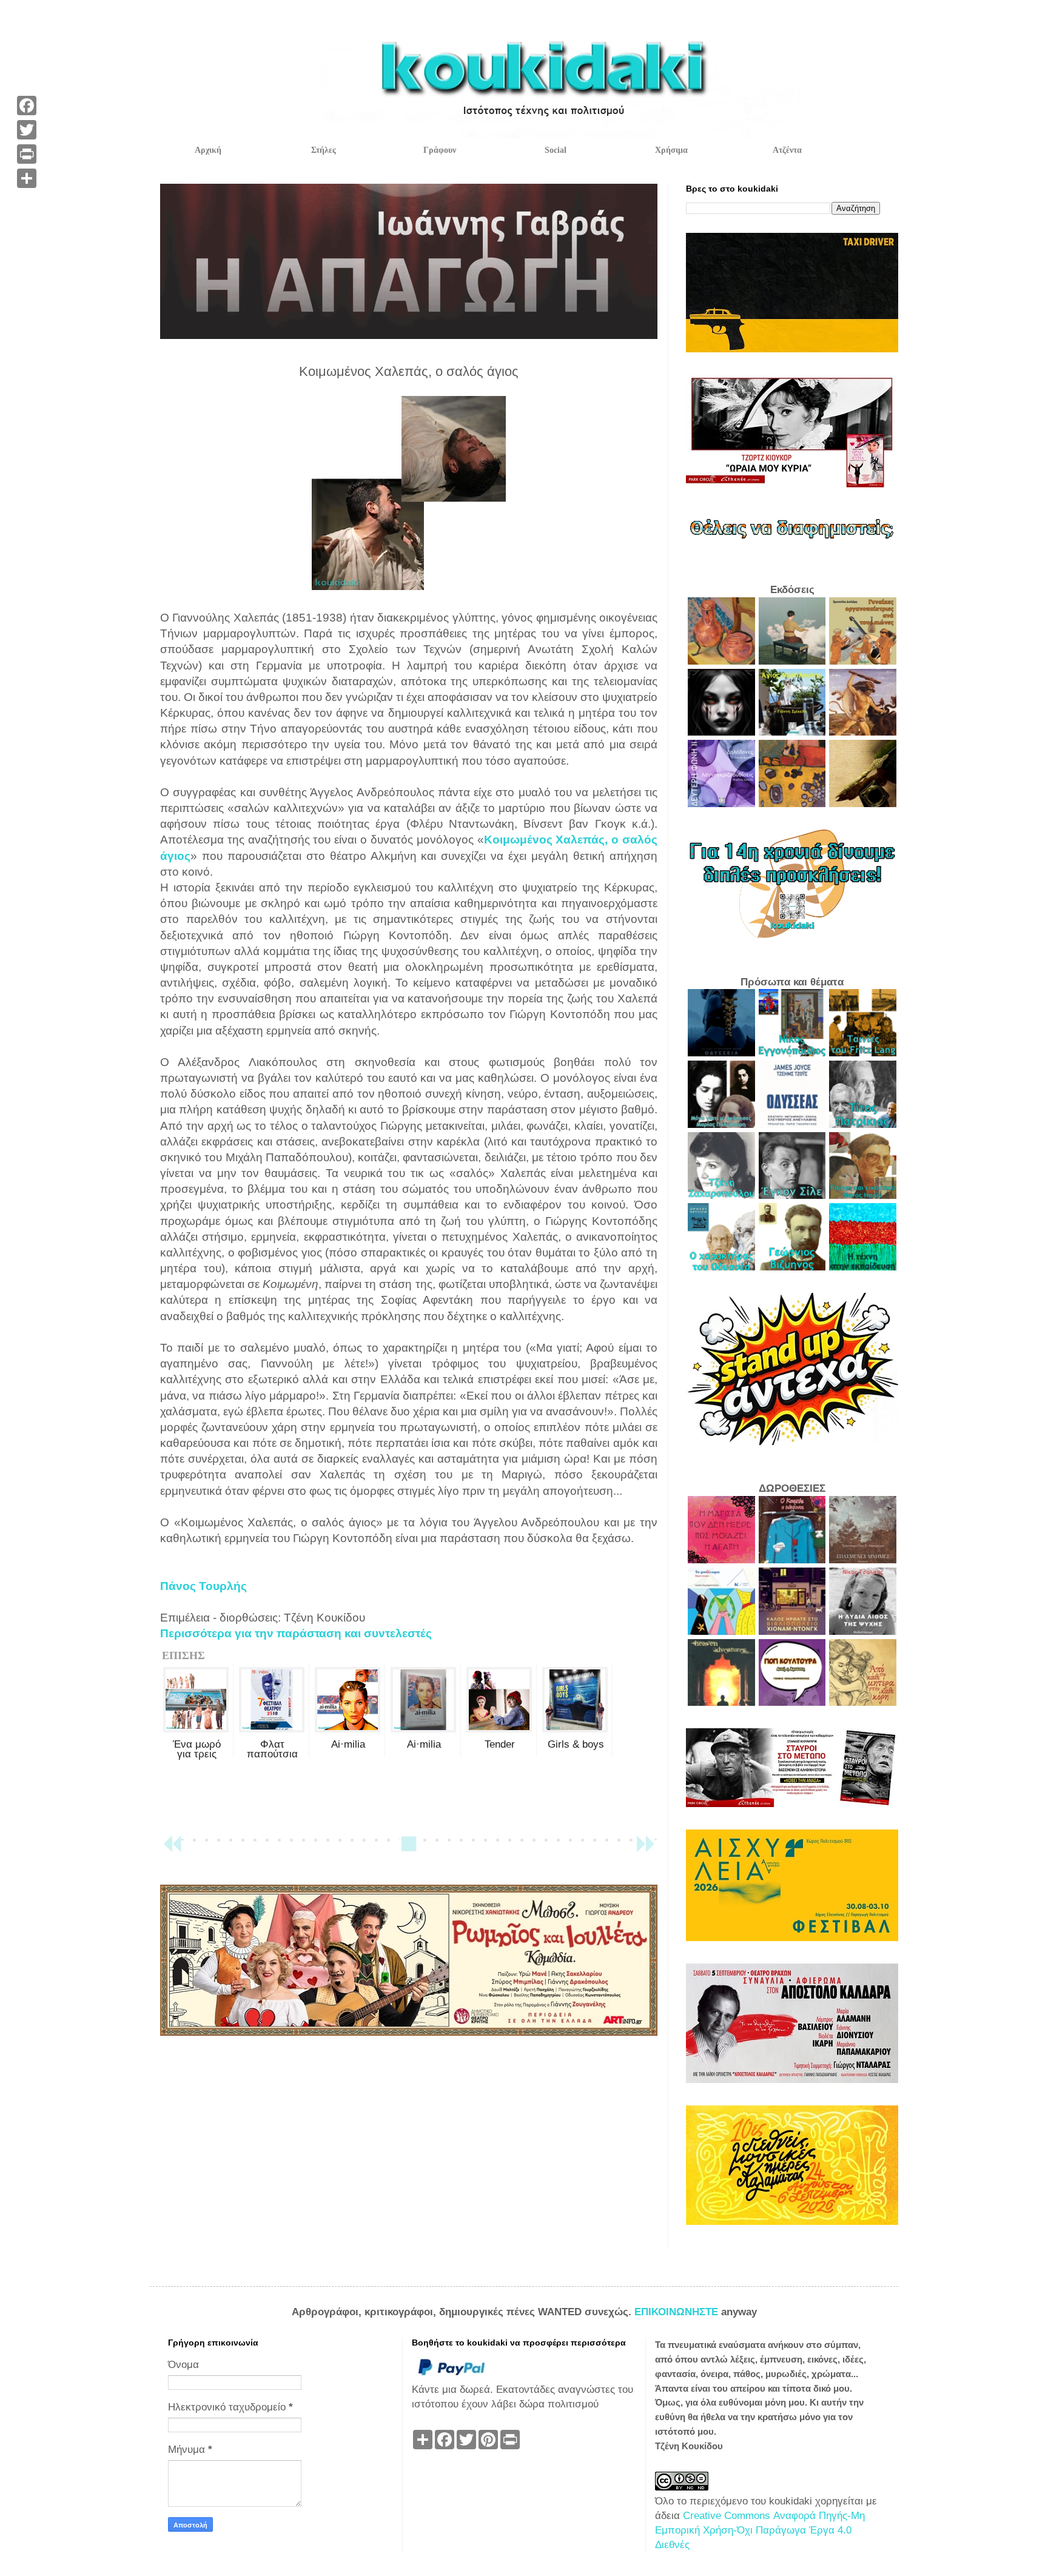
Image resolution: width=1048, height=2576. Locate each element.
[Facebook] (27, 106)
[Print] (27, 154)
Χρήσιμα (671, 150)
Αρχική (208, 150)
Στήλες (324, 150)
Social (556, 150)
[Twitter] (27, 130)
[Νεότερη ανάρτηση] (172, 1849)
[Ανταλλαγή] (27, 178)
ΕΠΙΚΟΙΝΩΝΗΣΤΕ (678, 2312)
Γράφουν (440, 150)
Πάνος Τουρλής (203, 1586)
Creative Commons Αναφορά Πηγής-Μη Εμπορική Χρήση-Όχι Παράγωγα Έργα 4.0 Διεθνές (760, 2530)
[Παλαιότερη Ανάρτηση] (645, 1849)
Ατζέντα (787, 150)
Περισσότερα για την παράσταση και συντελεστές (296, 1633)
